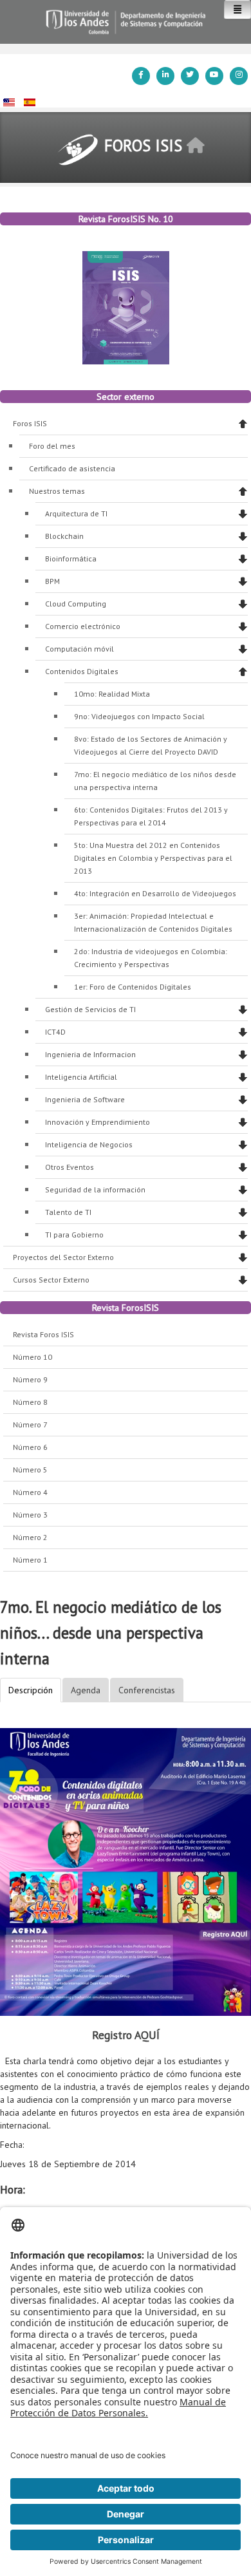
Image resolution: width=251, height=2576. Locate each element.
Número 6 (30, 1447)
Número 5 (30, 1470)
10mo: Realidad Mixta (112, 694)
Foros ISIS (30, 423)
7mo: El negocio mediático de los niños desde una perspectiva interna (155, 781)
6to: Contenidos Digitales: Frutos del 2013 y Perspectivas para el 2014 (151, 816)
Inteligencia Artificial (81, 1077)
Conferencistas (147, 1690)
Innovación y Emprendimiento (98, 1122)
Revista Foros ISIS (43, 1334)
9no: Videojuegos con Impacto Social (139, 716)
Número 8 (30, 1402)
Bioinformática (71, 559)
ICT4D (55, 1032)
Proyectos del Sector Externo (63, 1257)
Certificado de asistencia (72, 468)
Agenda (86, 1690)
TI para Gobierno (74, 1235)
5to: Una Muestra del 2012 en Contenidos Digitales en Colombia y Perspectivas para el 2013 (153, 858)
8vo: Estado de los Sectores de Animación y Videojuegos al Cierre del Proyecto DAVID (151, 745)
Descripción (31, 1690)
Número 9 (30, 1379)
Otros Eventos (70, 1167)
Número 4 (30, 1492)
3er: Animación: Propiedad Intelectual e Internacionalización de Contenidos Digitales (153, 922)
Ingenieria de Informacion (90, 1054)
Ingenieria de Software (85, 1099)
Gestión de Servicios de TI (90, 1009)
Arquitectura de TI (76, 513)
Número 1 (30, 1560)
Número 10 (33, 1357)
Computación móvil (79, 649)
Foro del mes (52, 446)
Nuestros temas (57, 491)
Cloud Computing (76, 604)
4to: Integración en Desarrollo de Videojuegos (155, 893)
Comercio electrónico (83, 626)
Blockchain (64, 536)
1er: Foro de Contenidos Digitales (133, 987)
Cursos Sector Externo (51, 1280)
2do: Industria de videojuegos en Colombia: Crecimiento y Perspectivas (151, 958)
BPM (52, 581)
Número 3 (30, 1515)
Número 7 (30, 1424)
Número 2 (30, 1537)
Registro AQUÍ (126, 2035)
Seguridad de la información (95, 1189)
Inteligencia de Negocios (89, 1144)
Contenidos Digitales (82, 671)
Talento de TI (68, 1212)
